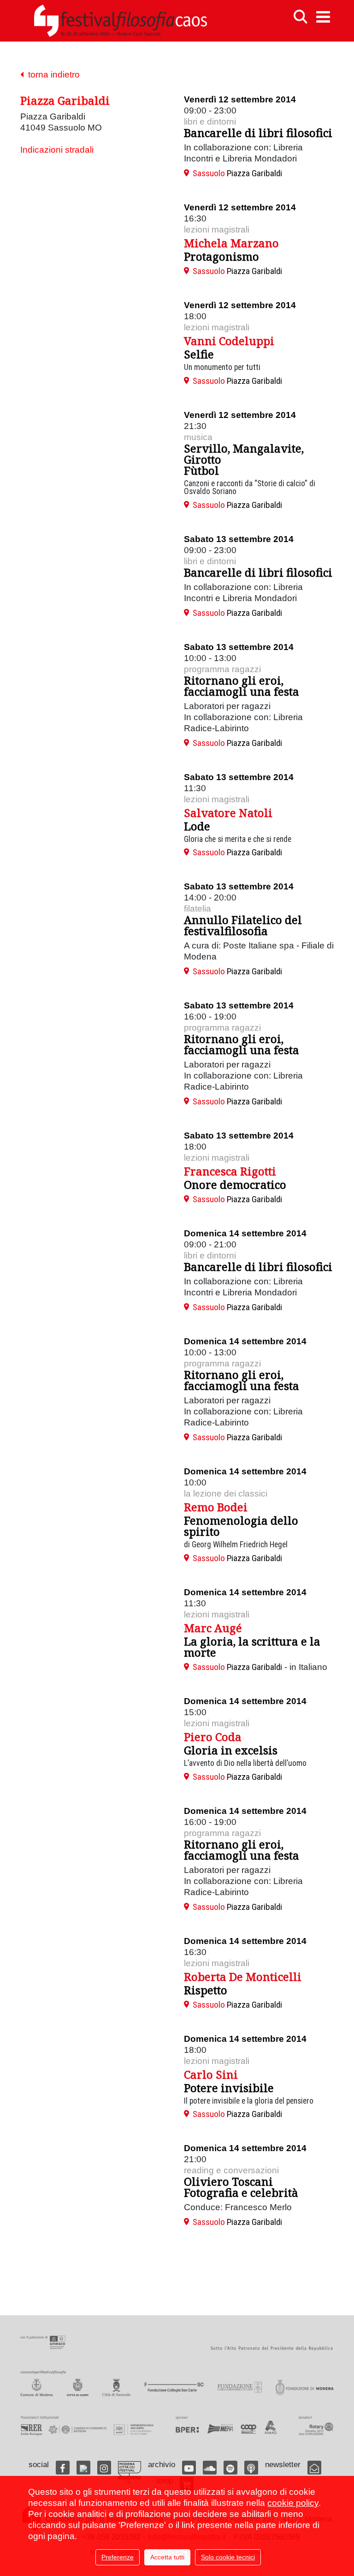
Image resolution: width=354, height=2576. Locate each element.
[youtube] (189, 2468)
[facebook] (63, 2468)
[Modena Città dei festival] (130, 2473)
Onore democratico (235, 1184)
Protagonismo (221, 256)
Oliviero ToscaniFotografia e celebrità (241, 2187)
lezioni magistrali (217, 230)
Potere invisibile (229, 2088)
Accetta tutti (167, 2557)
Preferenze (118, 2557)
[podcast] (251, 2468)
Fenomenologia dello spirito (241, 1526)
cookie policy (293, 2503)
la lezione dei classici (226, 1494)
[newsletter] (314, 2468)
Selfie (199, 354)
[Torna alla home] (120, 21)
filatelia (198, 909)
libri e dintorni (210, 122)
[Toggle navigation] (323, 17)
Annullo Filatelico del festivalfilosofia (243, 925)
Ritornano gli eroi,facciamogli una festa (242, 686)
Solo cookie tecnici (228, 2557)
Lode (197, 826)
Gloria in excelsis (231, 1750)
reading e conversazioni (231, 2170)
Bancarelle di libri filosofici (258, 133)
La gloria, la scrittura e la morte (252, 1647)
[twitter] (83, 2468)
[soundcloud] (210, 2468)
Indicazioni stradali (57, 150)
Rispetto (206, 1990)
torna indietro (52, 75)
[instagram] (104, 2468)
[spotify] (230, 2468)
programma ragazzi (222, 669)
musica (198, 437)
